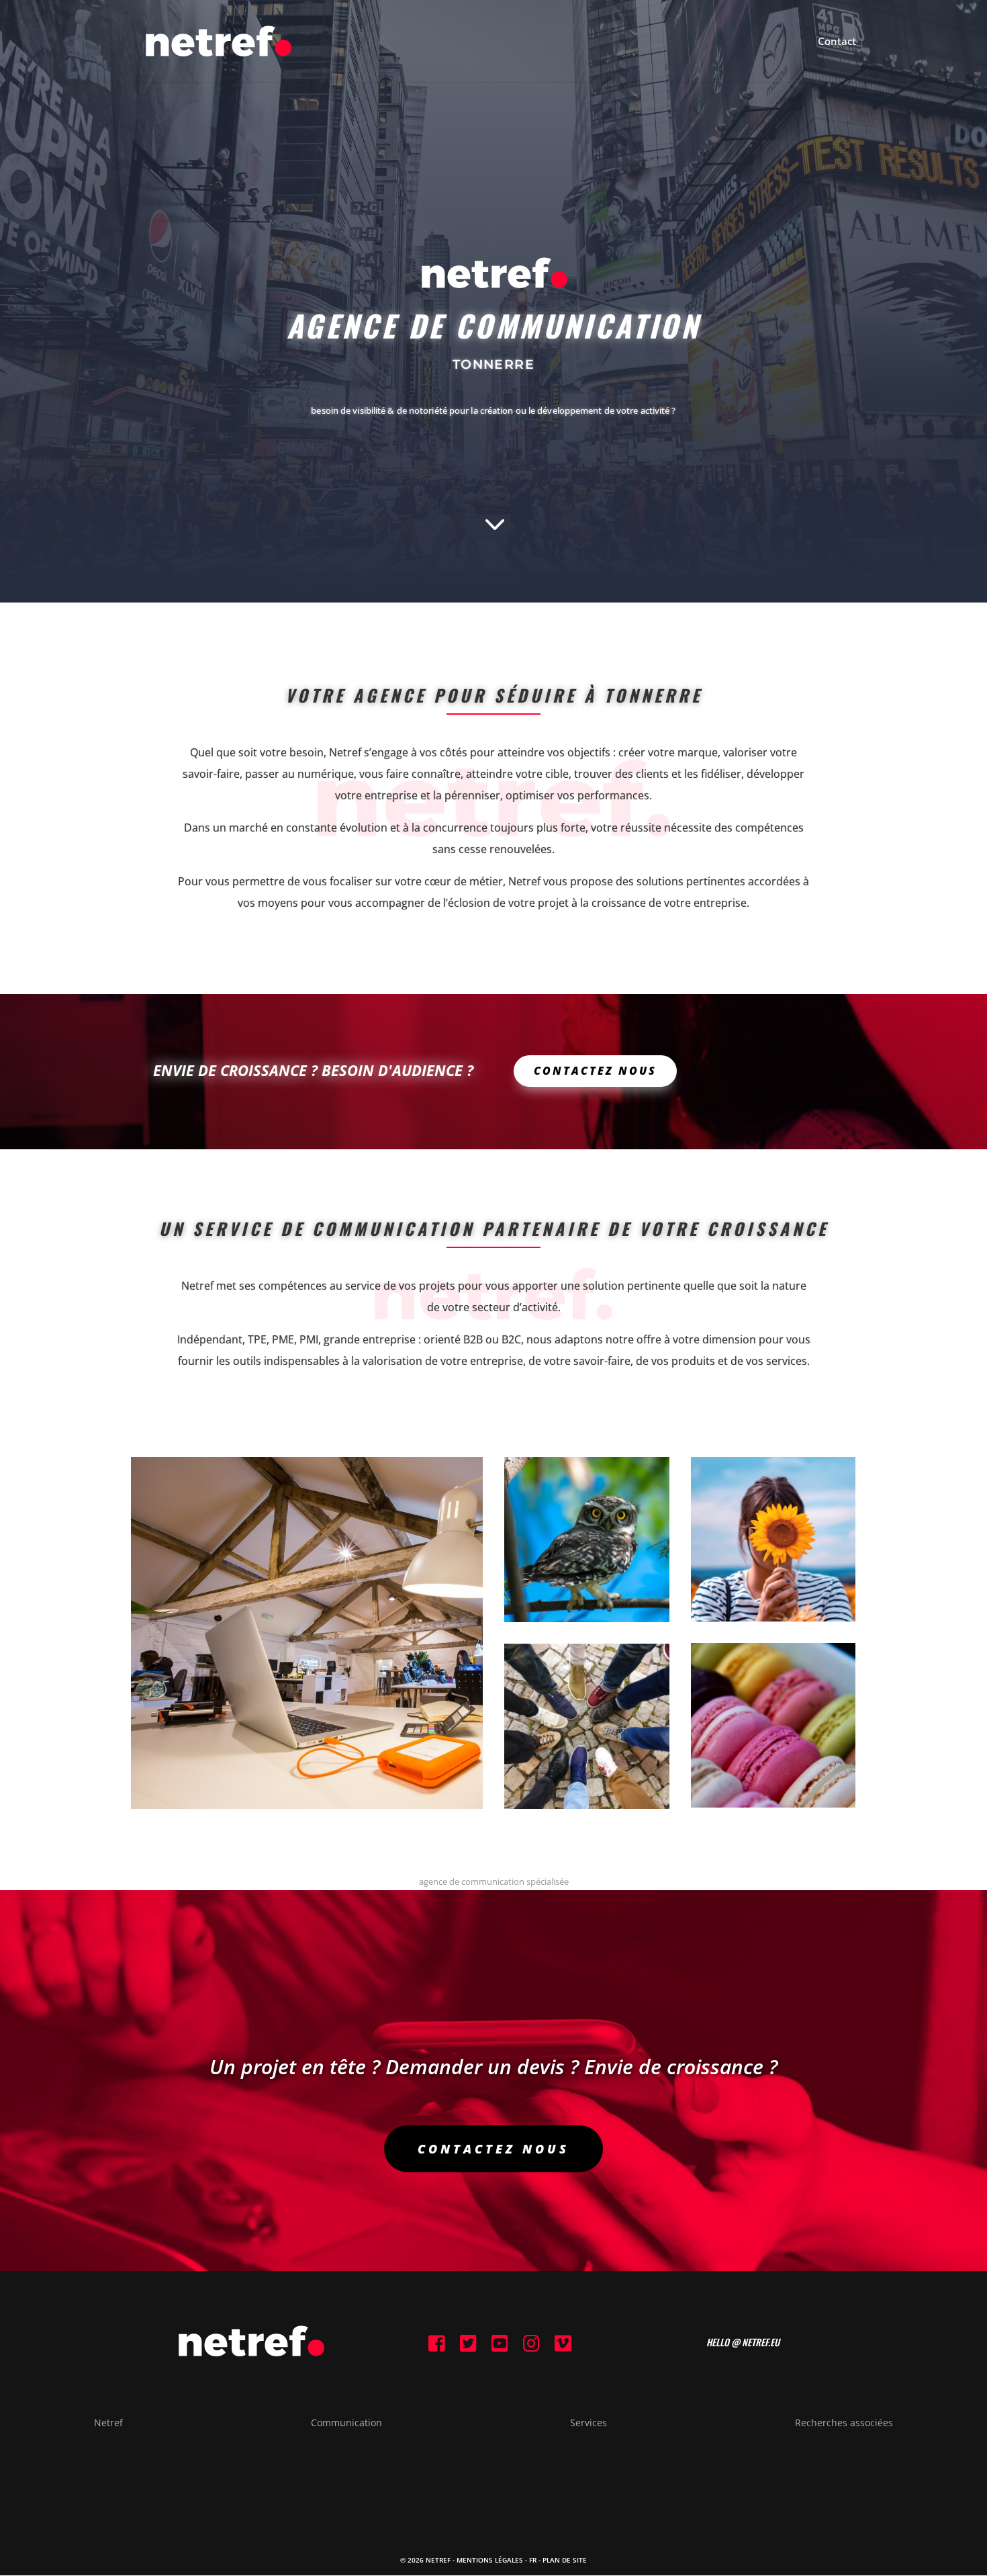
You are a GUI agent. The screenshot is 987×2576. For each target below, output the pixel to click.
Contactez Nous (595, 1071)
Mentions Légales (490, 2560)
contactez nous (493, 2149)
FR (533, 2560)
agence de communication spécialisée (494, 1881)
